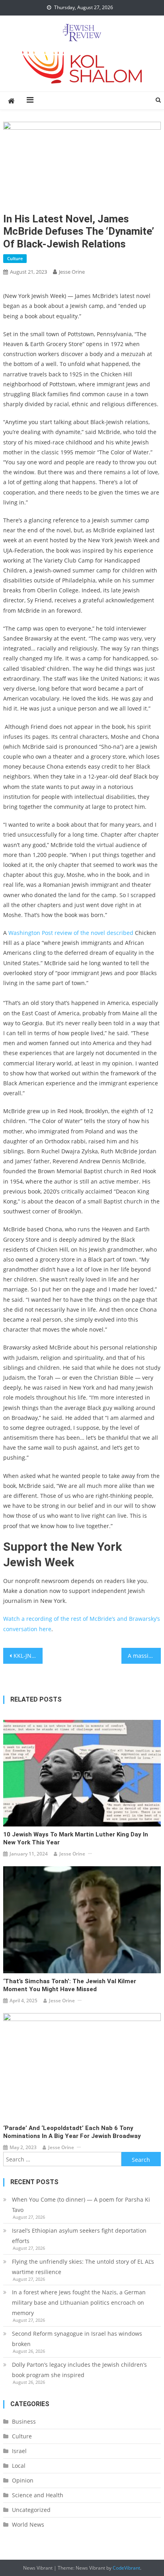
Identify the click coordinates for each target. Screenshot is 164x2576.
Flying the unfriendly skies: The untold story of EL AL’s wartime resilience (83, 2267)
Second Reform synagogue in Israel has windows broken (77, 2339)
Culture (15, 258)
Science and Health (38, 2495)
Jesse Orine (72, 272)
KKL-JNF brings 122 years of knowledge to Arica (28, 1656)
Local (19, 2466)
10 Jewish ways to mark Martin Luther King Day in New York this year (76, 1838)
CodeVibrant (126, 2568)
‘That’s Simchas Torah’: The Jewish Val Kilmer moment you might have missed (70, 1985)
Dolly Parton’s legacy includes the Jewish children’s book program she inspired (79, 2370)
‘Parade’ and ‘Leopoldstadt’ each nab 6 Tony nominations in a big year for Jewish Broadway (72, 2132)
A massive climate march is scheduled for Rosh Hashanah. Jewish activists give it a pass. (144, 1656)
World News (28, 2524)
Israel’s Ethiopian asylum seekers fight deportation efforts (79, 2236)
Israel (19, 2451)
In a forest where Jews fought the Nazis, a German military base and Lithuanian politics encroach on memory (79, 2302)
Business (24, 2421)
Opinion (23, 2480)
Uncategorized (31, 2510)
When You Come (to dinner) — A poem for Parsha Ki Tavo (81, 2205)
